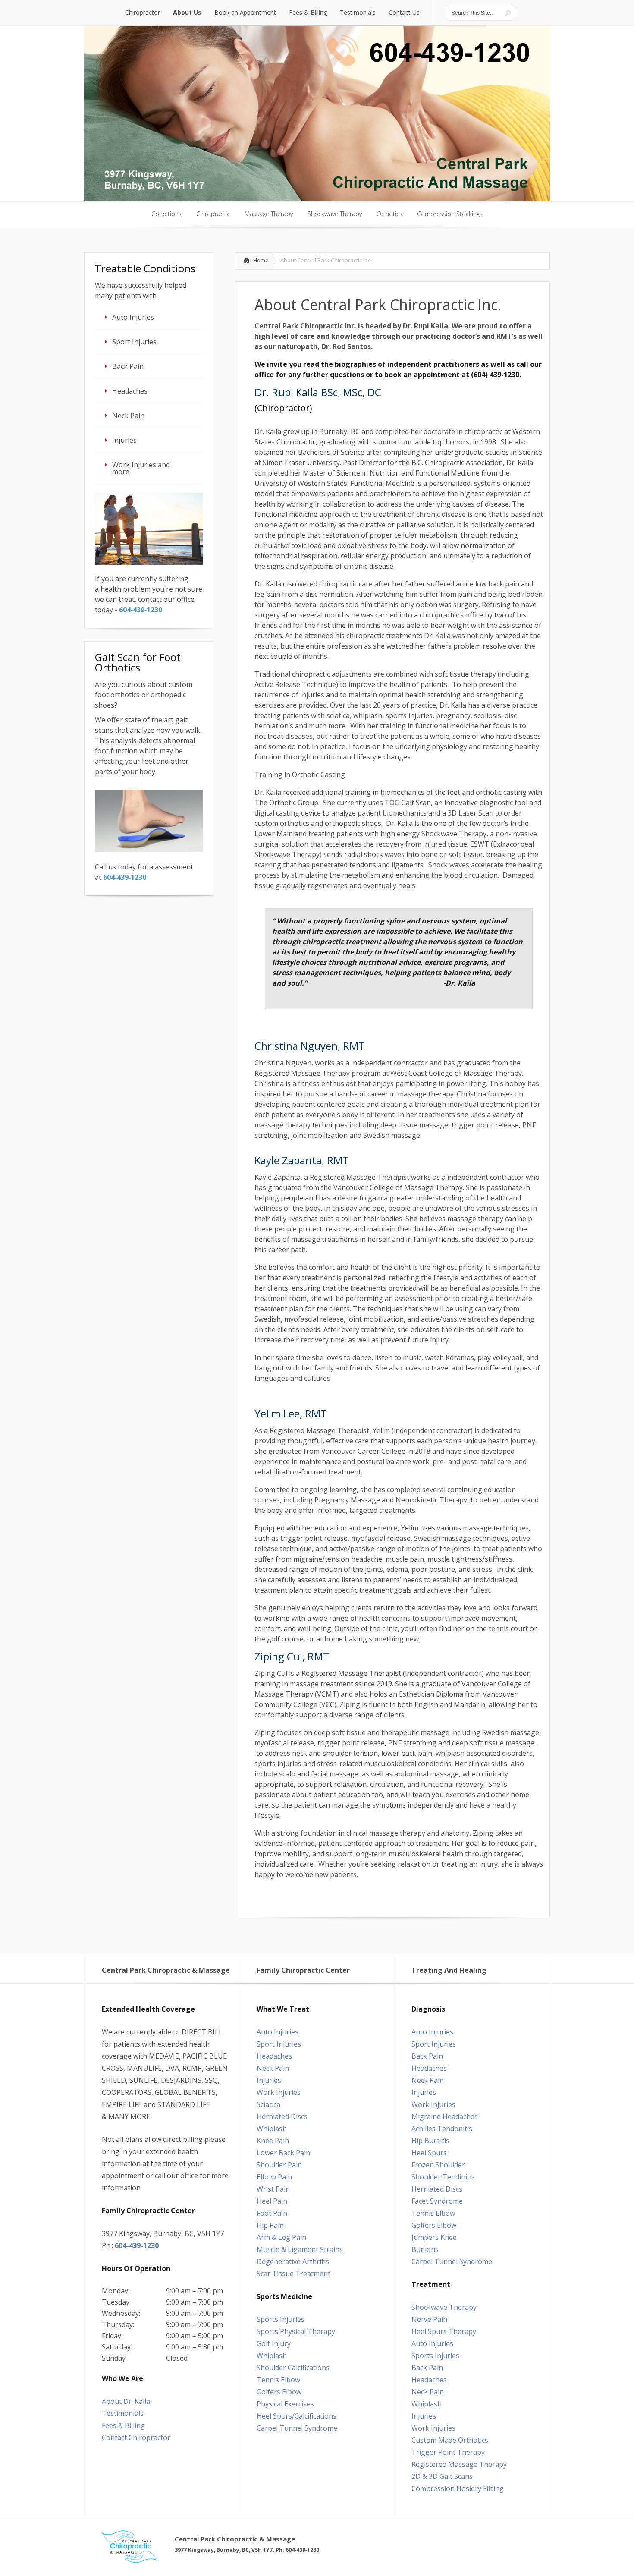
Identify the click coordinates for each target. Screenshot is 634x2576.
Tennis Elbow (278, 2380)
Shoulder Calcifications (293, 2368)
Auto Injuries (133, 317)
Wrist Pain (273, 2189)
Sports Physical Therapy (296, 2331)
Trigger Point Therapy (448, 2452)
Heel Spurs (429, 2153)
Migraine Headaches (445, 2116)
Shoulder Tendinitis (443, 2177)
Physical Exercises (285, 2404)
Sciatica (268, 2104)
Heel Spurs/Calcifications (297, 2416)
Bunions (425, 2249)
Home (261, 260)
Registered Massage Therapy (459, 2464)
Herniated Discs (282, 2116)
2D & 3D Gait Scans (442, 2476)
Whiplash (272, 2129)
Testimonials (123, 2413)
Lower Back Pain (283, 2153)
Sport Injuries (134, 342)
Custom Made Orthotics (450, 2440)
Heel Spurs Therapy (444, 2331)
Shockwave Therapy (444, 2307)
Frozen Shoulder (438, 2165)
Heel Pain (272, 2201)
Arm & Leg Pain (281, 2237)
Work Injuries (279, 2092)
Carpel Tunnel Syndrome (297, 2428)
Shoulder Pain (279, 2165)
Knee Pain (273, 2141)
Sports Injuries (281, 2319)
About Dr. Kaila (126, 2401)
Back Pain (128, 366)
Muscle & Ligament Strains (300, 2249)
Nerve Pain (429, 2319)
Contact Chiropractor (136, 2437)
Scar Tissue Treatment (293, 2274)
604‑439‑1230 (141, 610)
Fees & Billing (123, 2425)
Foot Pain (272, 2213)
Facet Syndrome (437, 2201)
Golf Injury (274, 2343)
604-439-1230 (137, 2245)
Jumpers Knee (434, 2237)
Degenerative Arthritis (293, 2261)
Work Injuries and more (141, 468)
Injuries (124, 440)
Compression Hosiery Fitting (458, 2488)
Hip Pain (270, 2225)
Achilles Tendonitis (442, 2129)
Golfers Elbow (279, 2392)
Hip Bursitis (430, 2141)
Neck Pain (128, 416)
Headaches (130, 391)
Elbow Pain (274, 2177)
